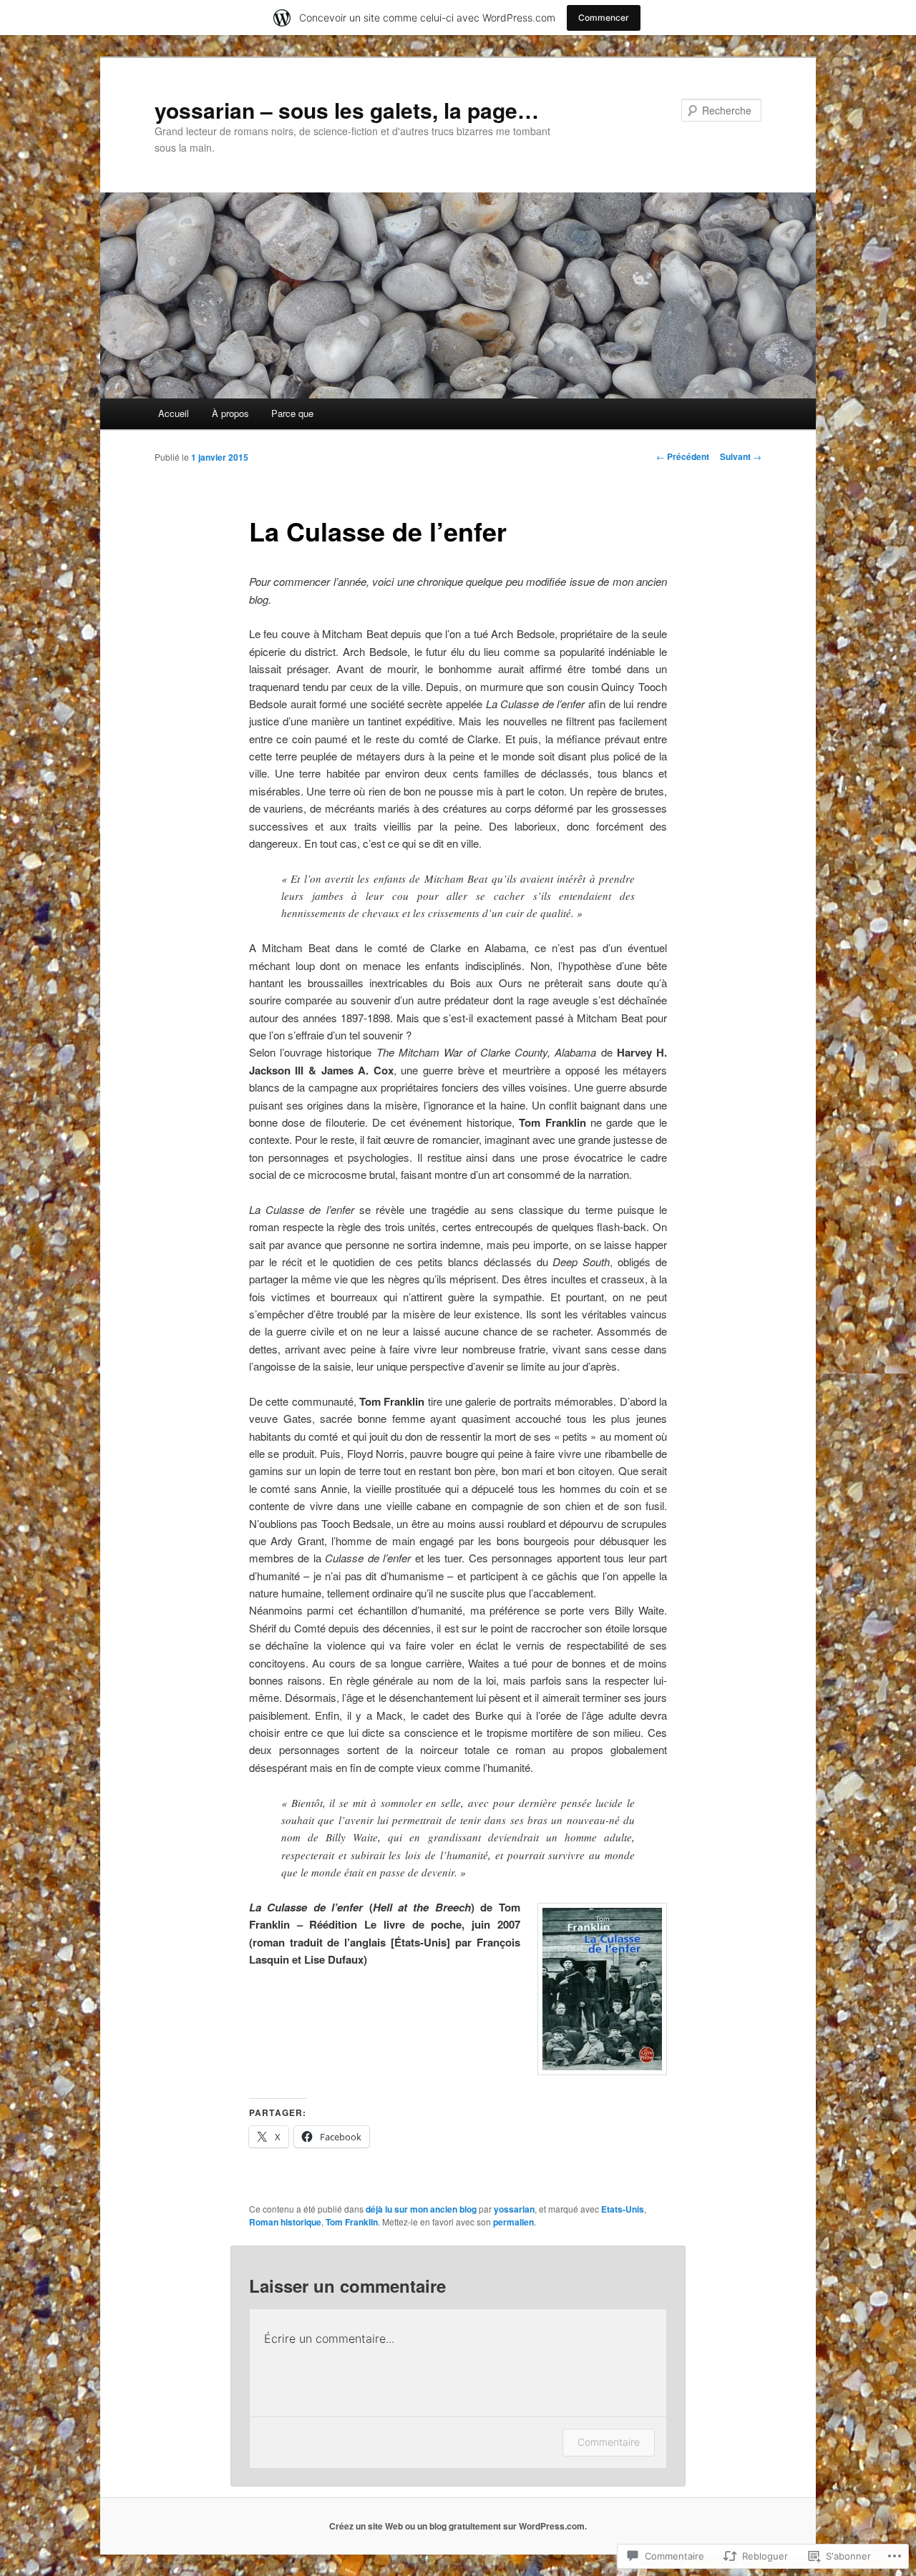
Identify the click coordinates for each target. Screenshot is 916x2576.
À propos (230, 413)
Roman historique (285, 2222)
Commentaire (609, 2442)
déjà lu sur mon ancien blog (421, 2209)
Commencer (604, 18)
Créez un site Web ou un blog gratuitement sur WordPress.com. (458, 2526)
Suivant (741, 456)
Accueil (174, 413)
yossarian (514, 2209)
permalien (513, 2222)
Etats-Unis (623, 2209)
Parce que (292, 413)
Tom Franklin (352, 2222)
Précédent (683, 456)
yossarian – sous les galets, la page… (347, 110)
